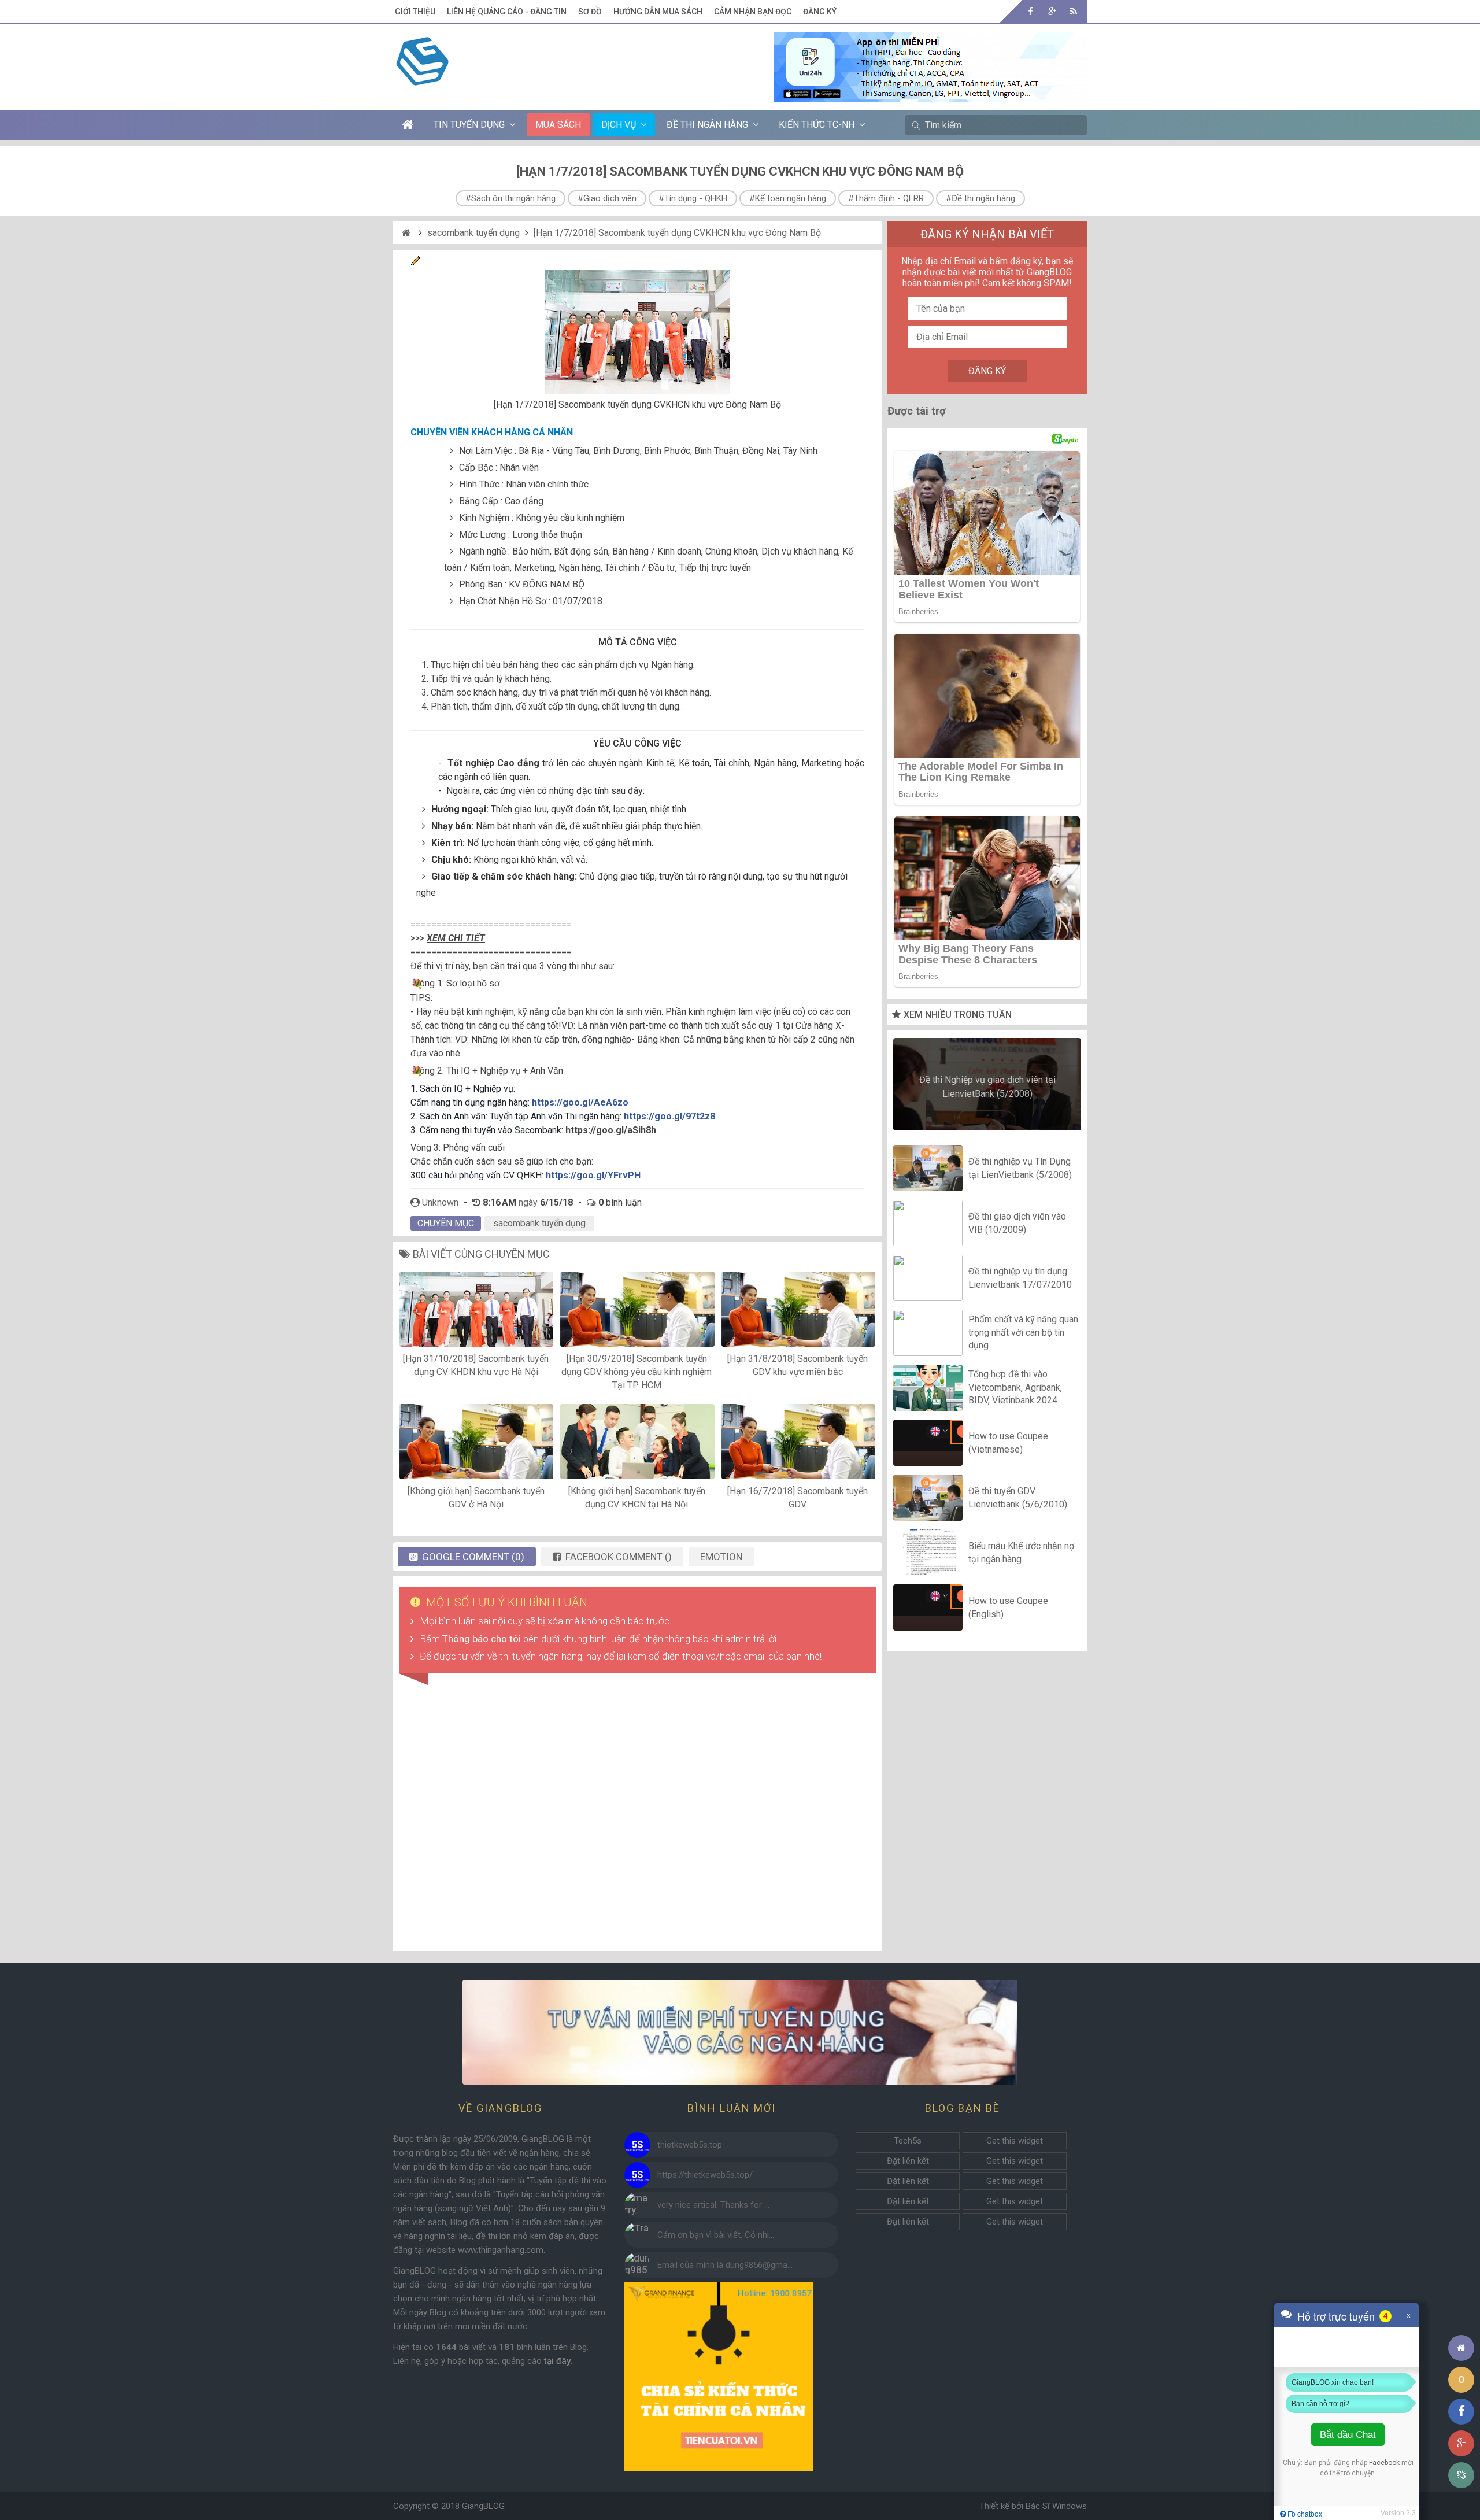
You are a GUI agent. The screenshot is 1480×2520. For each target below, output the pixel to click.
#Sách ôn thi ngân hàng (510, 198)
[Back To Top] (1461, 2316)
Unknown (440, 1202)
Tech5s (908, 2141)
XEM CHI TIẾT (456, 938)
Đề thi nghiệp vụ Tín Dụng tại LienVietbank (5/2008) (1020, 1168)
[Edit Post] (416, 263)
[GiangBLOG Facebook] (1031, 11)
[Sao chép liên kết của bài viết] (1461, 2475)
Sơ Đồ (590, 12)
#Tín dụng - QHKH (693, 198)
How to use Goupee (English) (1008, 1607)
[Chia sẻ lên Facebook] (1461, 2412)
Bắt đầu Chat (1348, 2435)
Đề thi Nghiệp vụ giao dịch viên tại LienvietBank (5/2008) (987, 1087)
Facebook (1384, 2463)
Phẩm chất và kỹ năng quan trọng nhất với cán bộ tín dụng (1023, 1333)
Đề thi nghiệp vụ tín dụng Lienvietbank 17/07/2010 (1020, 1278)
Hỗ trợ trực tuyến (1336, 2316)
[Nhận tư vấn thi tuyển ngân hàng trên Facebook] (740, 2032)
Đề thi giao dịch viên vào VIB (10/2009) (1017, 1223)
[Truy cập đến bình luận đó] (637, 2145)
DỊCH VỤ (619, 125)
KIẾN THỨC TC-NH (817, 125)
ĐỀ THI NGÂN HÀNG (707, 125)
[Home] (407, 233)
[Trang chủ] (1461, 2348)
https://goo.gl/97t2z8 (669, 1116)
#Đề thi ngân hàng (980, 198)
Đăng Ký (820, 12)
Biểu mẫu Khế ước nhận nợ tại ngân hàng (1021, 1552)
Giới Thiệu (415, 12)
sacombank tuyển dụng (473, 233)
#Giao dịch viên (607, 198)
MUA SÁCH (558, 125)
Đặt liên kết (908, 2161)
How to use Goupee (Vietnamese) (1008, 1442)
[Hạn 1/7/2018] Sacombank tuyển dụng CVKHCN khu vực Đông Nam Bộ (677, 233)
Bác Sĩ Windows (1056, 2506)
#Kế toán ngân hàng (788, 198)
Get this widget (1015, 2141)
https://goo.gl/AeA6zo (580, 1102)
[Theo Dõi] (1052, 11)
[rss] (1073, 11)
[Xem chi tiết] (930, 95)
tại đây (557, 2361)
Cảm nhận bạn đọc (753, 12)
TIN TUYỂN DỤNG (469, 125)
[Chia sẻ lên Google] (1461, 2443)
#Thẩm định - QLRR (886, 198)
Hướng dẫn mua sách (658, 12)
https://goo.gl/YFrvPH (593, 1175)
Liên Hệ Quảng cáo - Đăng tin (507, 12)
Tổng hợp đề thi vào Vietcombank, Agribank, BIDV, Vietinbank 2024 (1015, 1388)
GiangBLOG (483, 2506)
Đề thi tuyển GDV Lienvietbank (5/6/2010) (1018, 1497)
